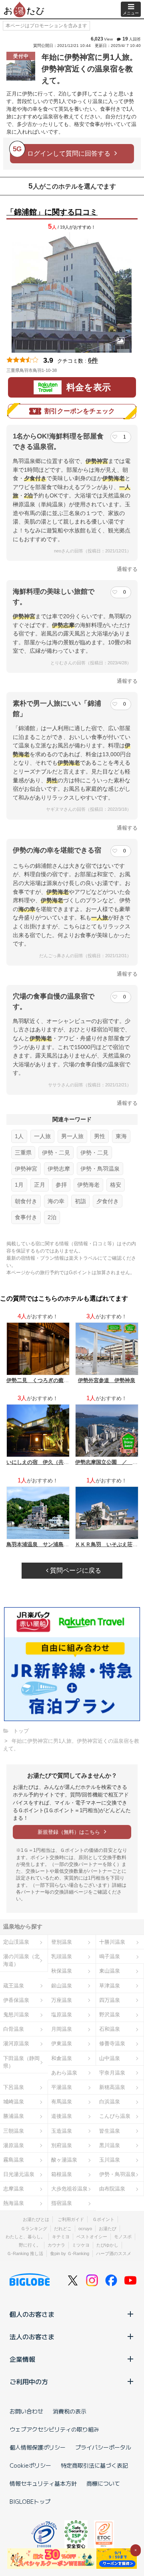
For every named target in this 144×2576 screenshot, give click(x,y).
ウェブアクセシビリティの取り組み (54, 2429)
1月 (19, 1185)
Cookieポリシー (30, 2465)
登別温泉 (62, 1942)
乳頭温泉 (62, 1956)
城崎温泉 (14, 2102)
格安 (116, 1185)
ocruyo (85, 2229)
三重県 (23, 1153)
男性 (100, 1136)
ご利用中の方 (29, 2381)
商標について (103, 2483)
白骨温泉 (14, 2029)
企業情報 (22, 2359)
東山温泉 (110, 1971)
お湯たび (108, 2229)
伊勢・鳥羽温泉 (100, 1169)
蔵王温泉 (14, 1986)
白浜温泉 (110, 2102)
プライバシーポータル (103, 2447)
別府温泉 (62, 2145)
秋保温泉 (62, 1971)
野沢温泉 (110, 2015)
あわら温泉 (64, 2073)
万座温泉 (62, 2000)
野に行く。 (30, 2245)
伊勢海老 (88, 1185)
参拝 (61, 1185)
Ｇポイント (103, 2219)
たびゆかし (107, 2245)
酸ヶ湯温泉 (64, 2160)
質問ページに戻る (75, 1570)
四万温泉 (110, 2000)
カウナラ (56, 2245)
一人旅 (42, 1136)
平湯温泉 (62, 2087)
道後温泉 (62, 2116)
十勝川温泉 (112, 1942)
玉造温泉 (62, 2131)
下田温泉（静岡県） (21, 2062)
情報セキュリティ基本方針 (43, 2483)
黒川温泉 (110, 2145)
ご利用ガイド (71, 2219)
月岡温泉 (62, 2029)
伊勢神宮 (26, 1169)
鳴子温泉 (110, 1956)
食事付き (26, 1217)
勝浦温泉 (14, 2116)
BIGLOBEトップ (30, 2501)
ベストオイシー (92, 2237)
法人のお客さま (32, 2336)
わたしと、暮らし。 (25, 2237)
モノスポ (123, 2237)
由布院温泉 (112, 2189)
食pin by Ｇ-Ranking (70, 2253)
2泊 (52, 1217)
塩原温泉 (62, 2015)
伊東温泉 (62, 2043)
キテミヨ (61, 2237)
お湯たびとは (36, 2219)
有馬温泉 (62, 2102)
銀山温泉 (62, 1986)
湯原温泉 (14, 2145)
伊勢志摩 (59, 1169)
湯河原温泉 (16, 2043)
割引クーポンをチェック (80, 411)
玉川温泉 (110, 2160)
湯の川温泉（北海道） (21, 1960)
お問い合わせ (26, 2411)
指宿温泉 (62, 2203)
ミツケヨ (81, 2245)
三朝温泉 (14, 2131)
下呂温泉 (14, 2087)
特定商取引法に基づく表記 (94, 2465)
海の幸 (56, 1201)
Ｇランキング (34, 2229)
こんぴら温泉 (115, 2116)
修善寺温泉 (112, 2043)
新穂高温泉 (112, 2087)
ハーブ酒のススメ (114, 2253)
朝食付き (26, 1201)
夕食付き (108, 1201)
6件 (93, 360)
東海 (121, 1136)
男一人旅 (72, 1136)
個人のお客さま (32, 2314)
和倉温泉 (62, 2058)
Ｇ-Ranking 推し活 (25, 2253)
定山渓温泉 (16, 1942)
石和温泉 (110, 2029)
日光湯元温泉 (19, 2174)
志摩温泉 (14, 2189)
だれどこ (63, 2229)
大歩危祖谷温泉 (69, 2189)
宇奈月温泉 (112, 2073)
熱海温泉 (14, 2203)
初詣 (80, 1201)
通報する (127, 569)
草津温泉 (110, 1986)
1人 (19, 1136)
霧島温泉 (14, 2160)
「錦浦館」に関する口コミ (52, 212)
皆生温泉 (110, 2131)
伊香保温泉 (16, 2000)
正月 (40, 1185)
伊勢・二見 (56, 1153)
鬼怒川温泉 (16, 2015)
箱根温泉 (62, 2174)
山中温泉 (110, 2058)
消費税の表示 (70, 2411)
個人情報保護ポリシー (38, 2447)
